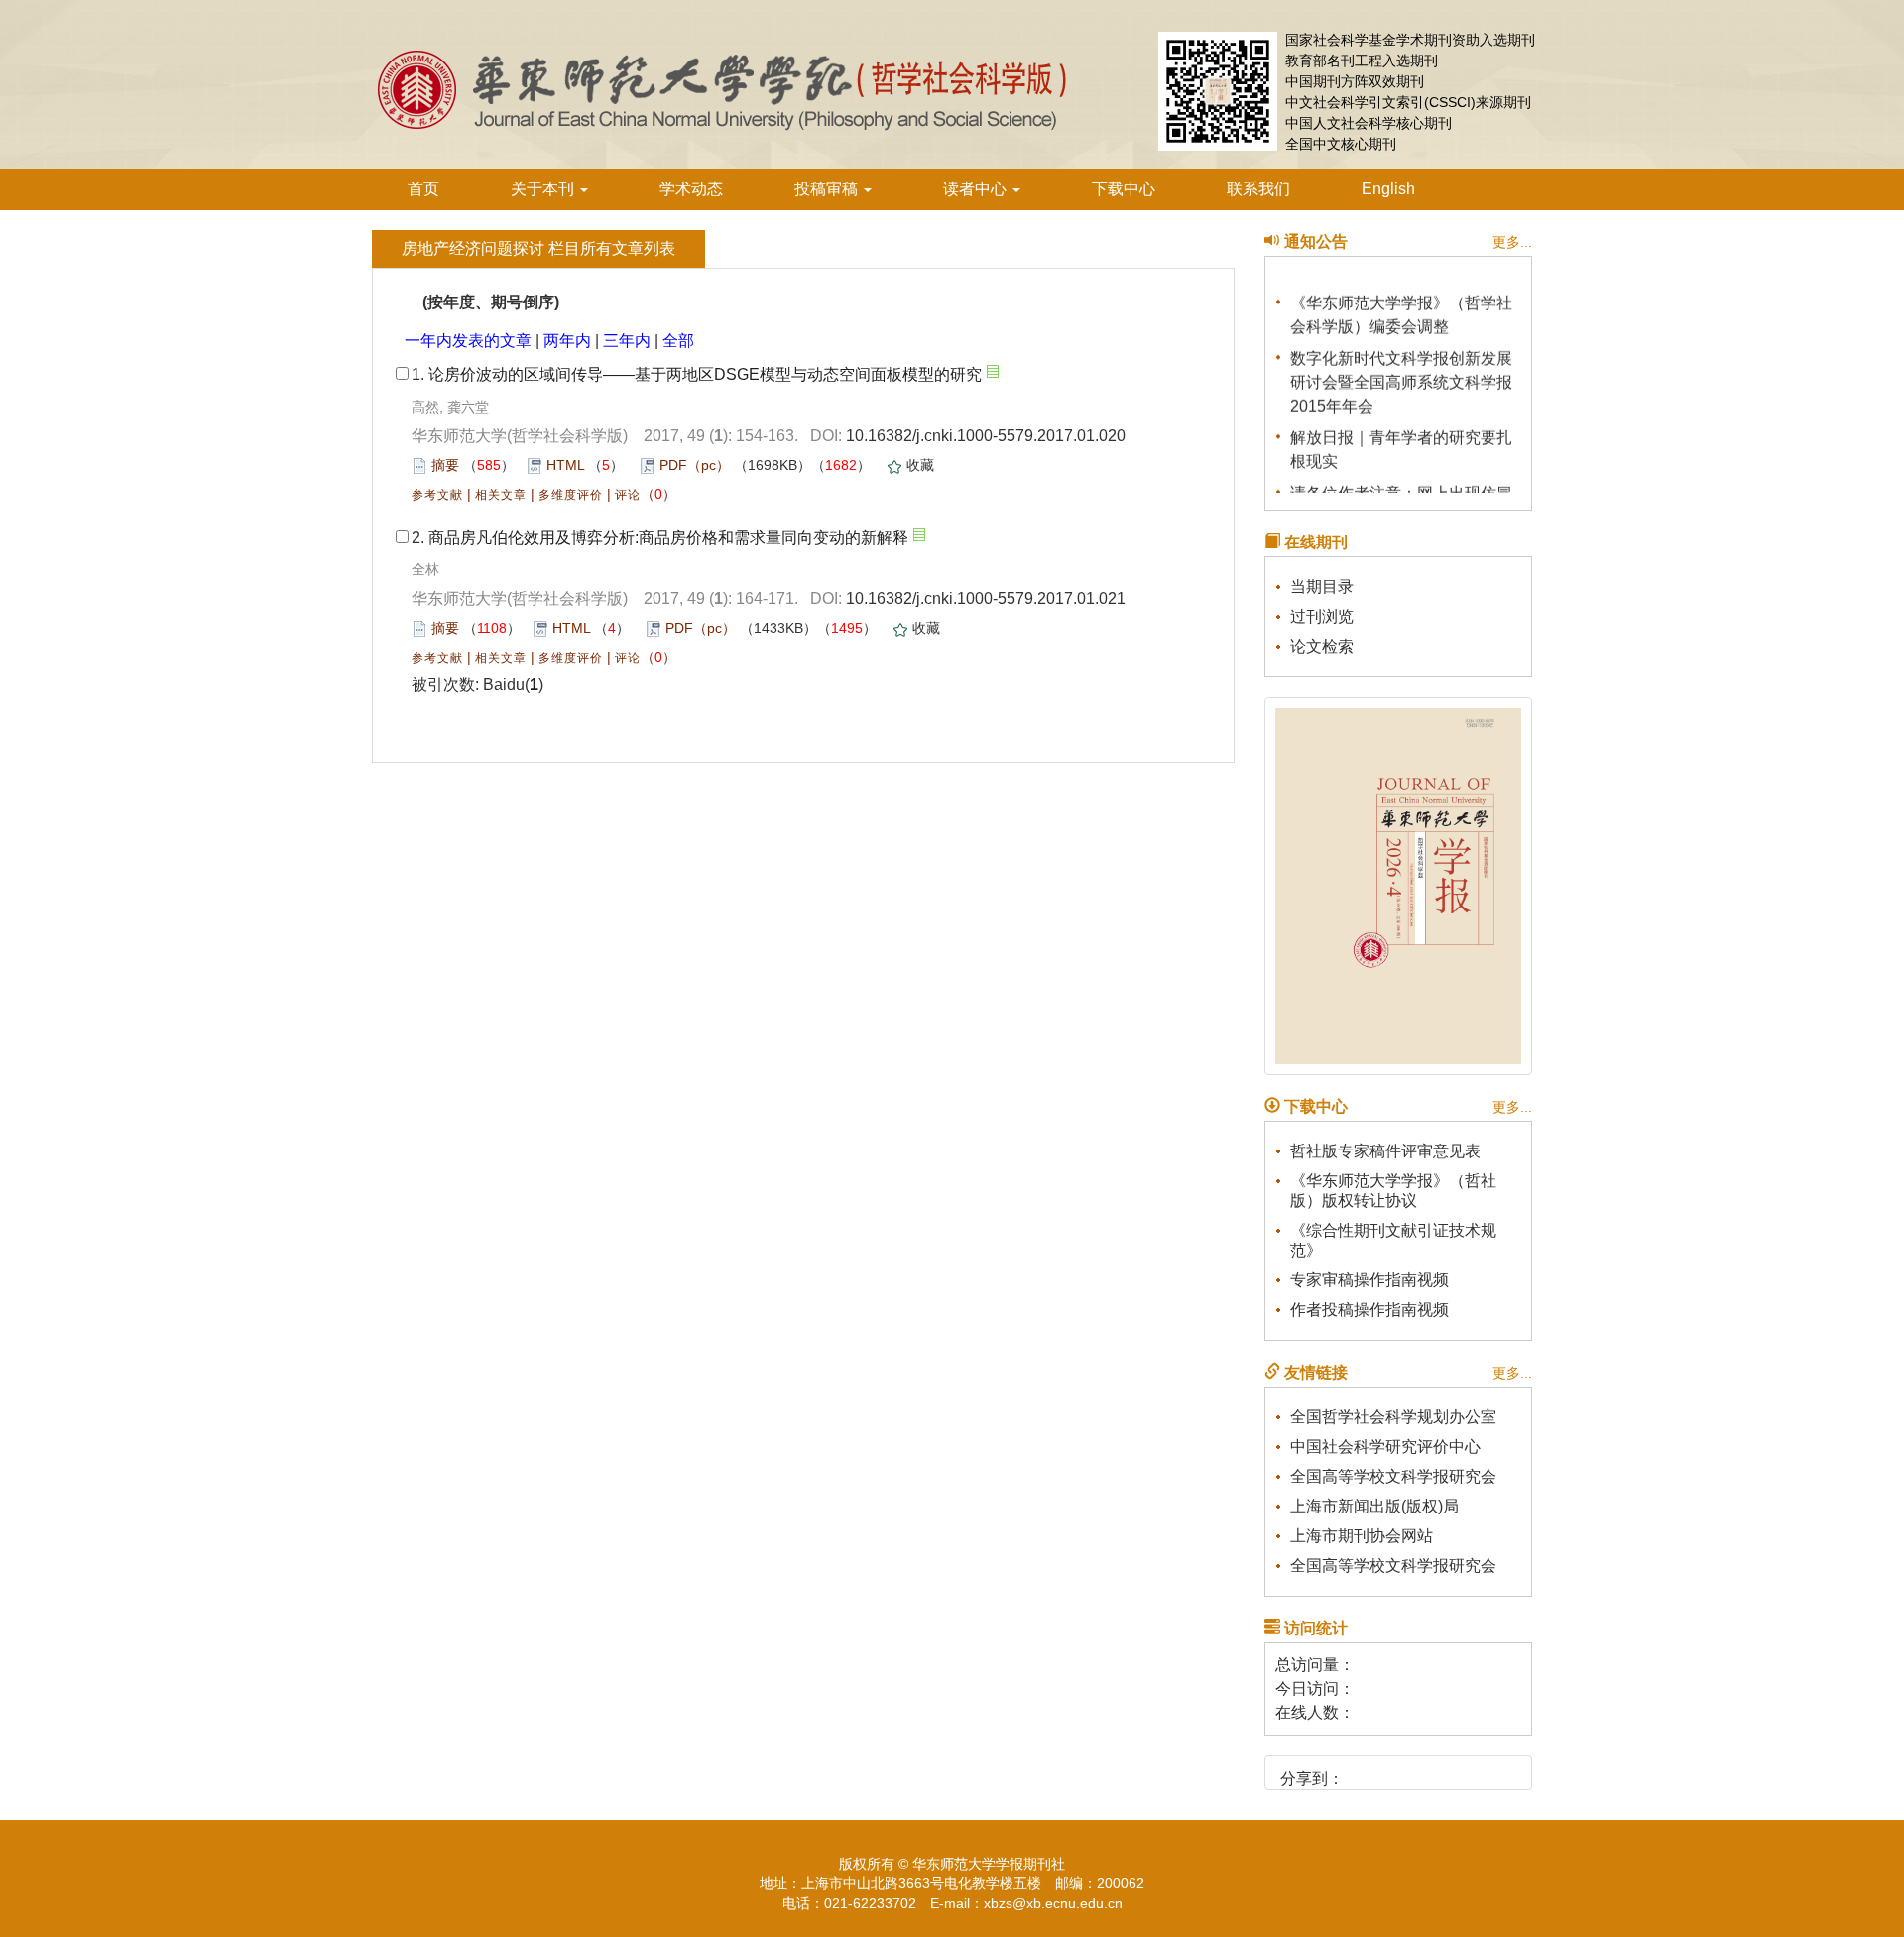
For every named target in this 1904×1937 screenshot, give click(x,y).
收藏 (920, 465)
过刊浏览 (1322, 616)
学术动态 (691, 189)
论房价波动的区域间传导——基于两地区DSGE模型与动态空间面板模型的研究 (705, 374)
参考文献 (437, 495)
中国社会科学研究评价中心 (1385, 1447)
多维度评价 (571, 495)
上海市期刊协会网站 (1362, 1536)
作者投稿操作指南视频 (1369, 1310)
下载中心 (1124, 189)
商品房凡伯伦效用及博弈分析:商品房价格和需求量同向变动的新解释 (668, 537)
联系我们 (1258, 189)
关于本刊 (544, 189)
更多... (1512, 242)
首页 (423, 189)
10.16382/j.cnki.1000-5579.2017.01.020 (986, 436)
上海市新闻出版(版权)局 (1374, 1506)
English (1388, 189)
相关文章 (501, 495)
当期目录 (1322, 587)
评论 (628, 495)
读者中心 (977, 189)
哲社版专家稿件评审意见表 (1385, 1151)
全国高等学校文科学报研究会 (1393, 1476)
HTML (565, 465)
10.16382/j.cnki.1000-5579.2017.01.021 (986, 599)
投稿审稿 (828, 189)
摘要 (445, 465)
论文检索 (1322, 646)
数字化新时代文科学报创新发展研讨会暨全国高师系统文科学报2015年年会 (1401, 374)
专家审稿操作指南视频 (1369, 1280)
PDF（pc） (695, 465)
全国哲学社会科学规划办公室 (1393, 1417)
